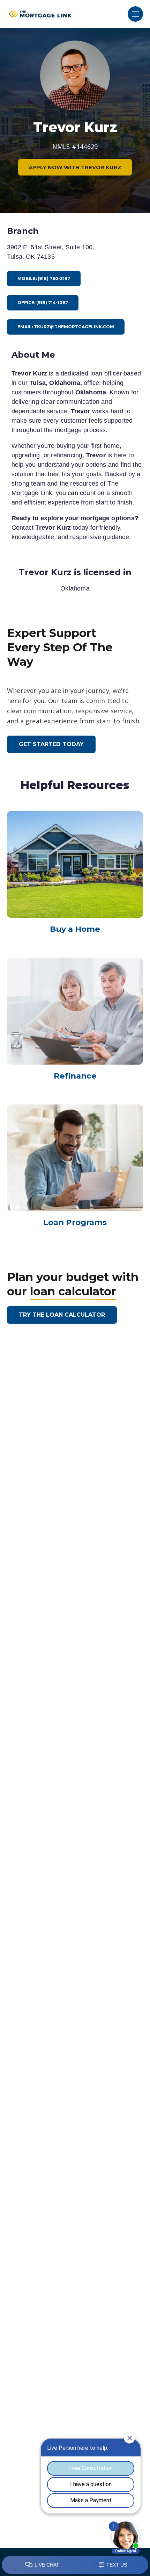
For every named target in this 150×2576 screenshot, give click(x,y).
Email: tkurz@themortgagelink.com (66, 327)
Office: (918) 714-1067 (43, 303)
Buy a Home (75, 929)
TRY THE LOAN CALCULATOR (62, 1315)
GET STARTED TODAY (51, 744)
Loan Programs (75, 1222)
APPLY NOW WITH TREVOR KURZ (75, 167)
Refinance (75, 1076)
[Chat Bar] (75, 2565)
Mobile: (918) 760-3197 (44, 278)
